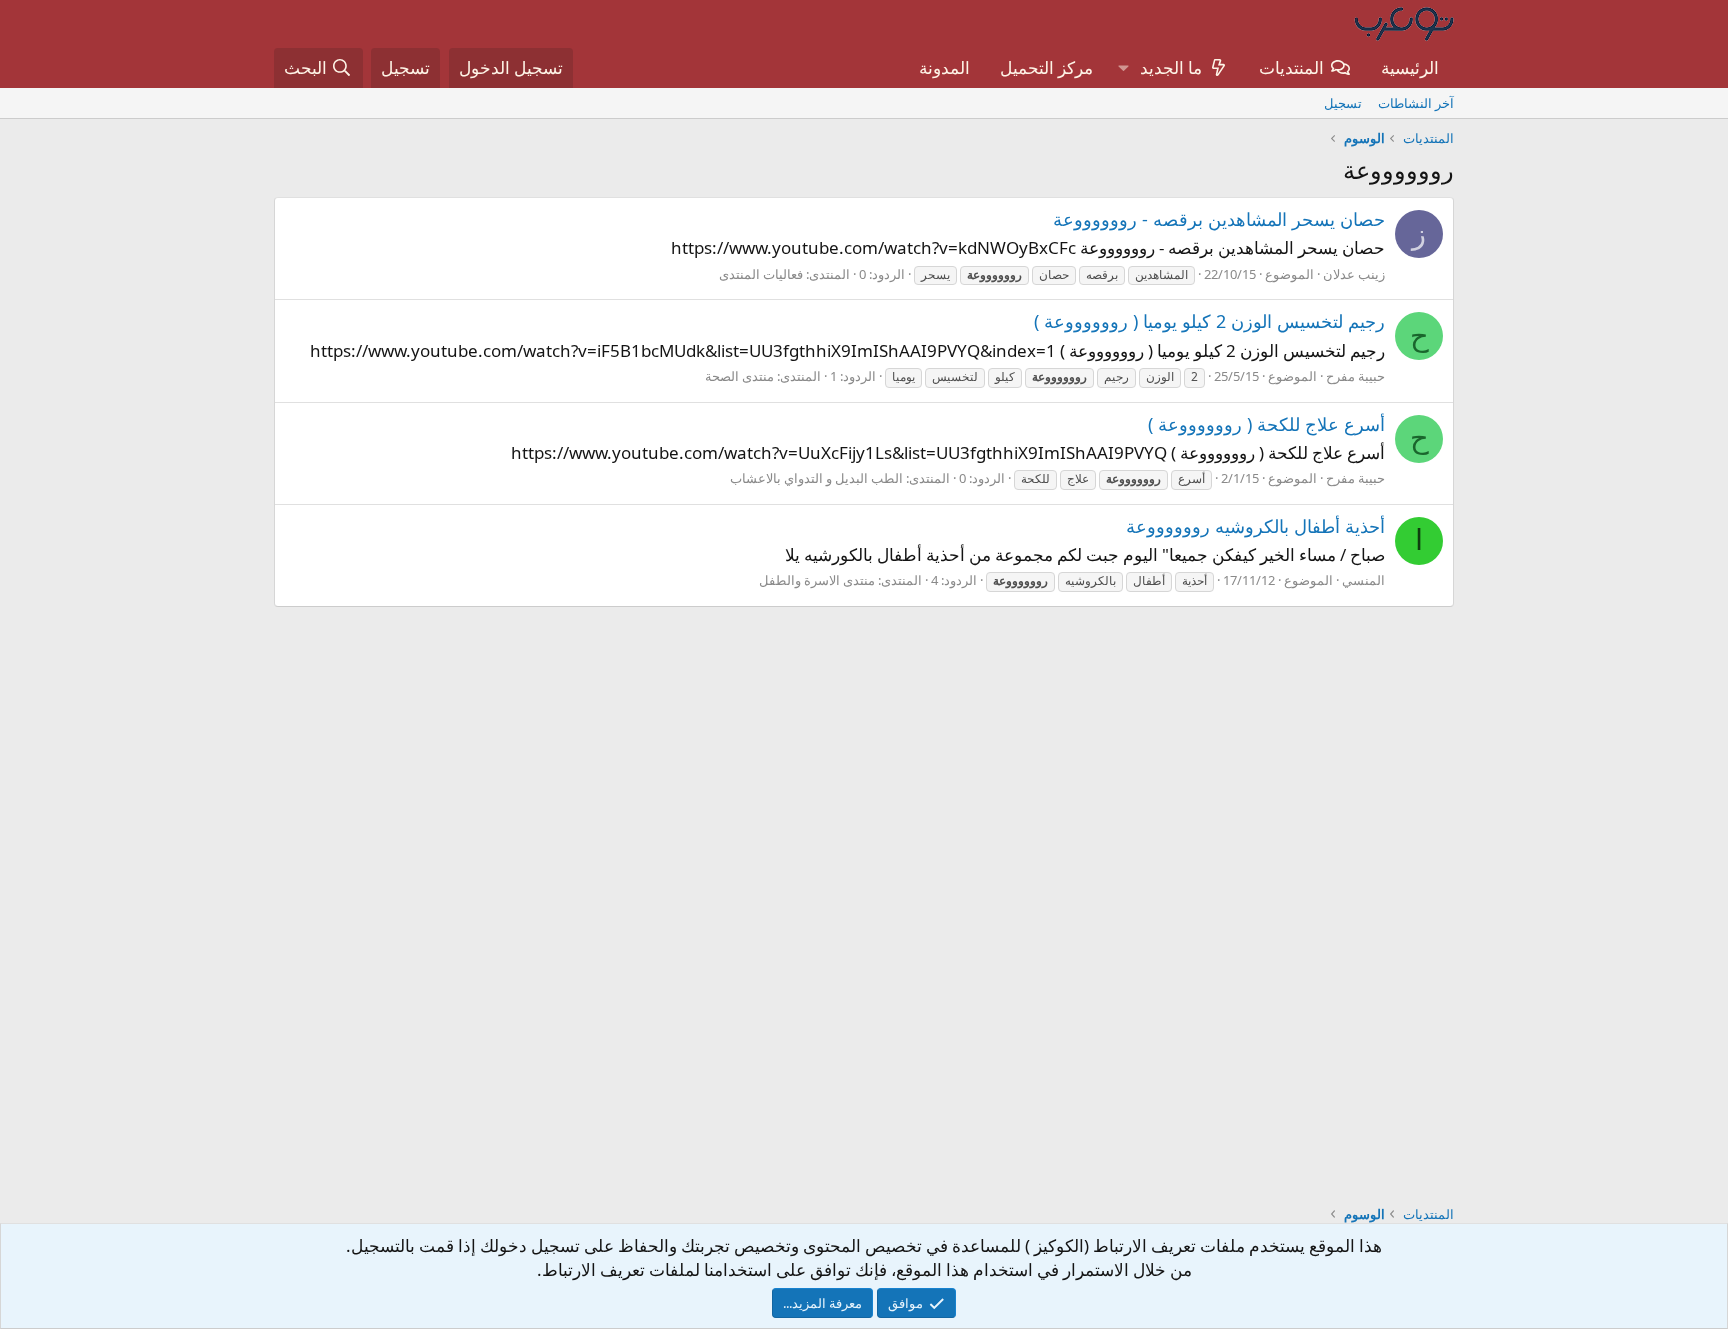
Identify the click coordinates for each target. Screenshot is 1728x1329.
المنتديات (1291, 67)
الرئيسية (1410, 67)
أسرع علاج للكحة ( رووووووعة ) (1266, 424)
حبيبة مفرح (1355, 376)
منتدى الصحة (739, 376)
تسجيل (1343, 103)
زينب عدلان (1354, 274)
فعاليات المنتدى (761, 274)
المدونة (944, 67)
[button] (1123, 68)
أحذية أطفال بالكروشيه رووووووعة (1255, 526)
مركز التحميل (1046, 67)
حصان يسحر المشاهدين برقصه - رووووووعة (1219, 219)
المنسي (1363, 580)
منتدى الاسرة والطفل (817, 580)
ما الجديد (1171, 67)
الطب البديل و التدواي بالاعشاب (816, 478)
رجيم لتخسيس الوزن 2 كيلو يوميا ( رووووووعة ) (1209, 321)
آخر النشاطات (1416, 103)
